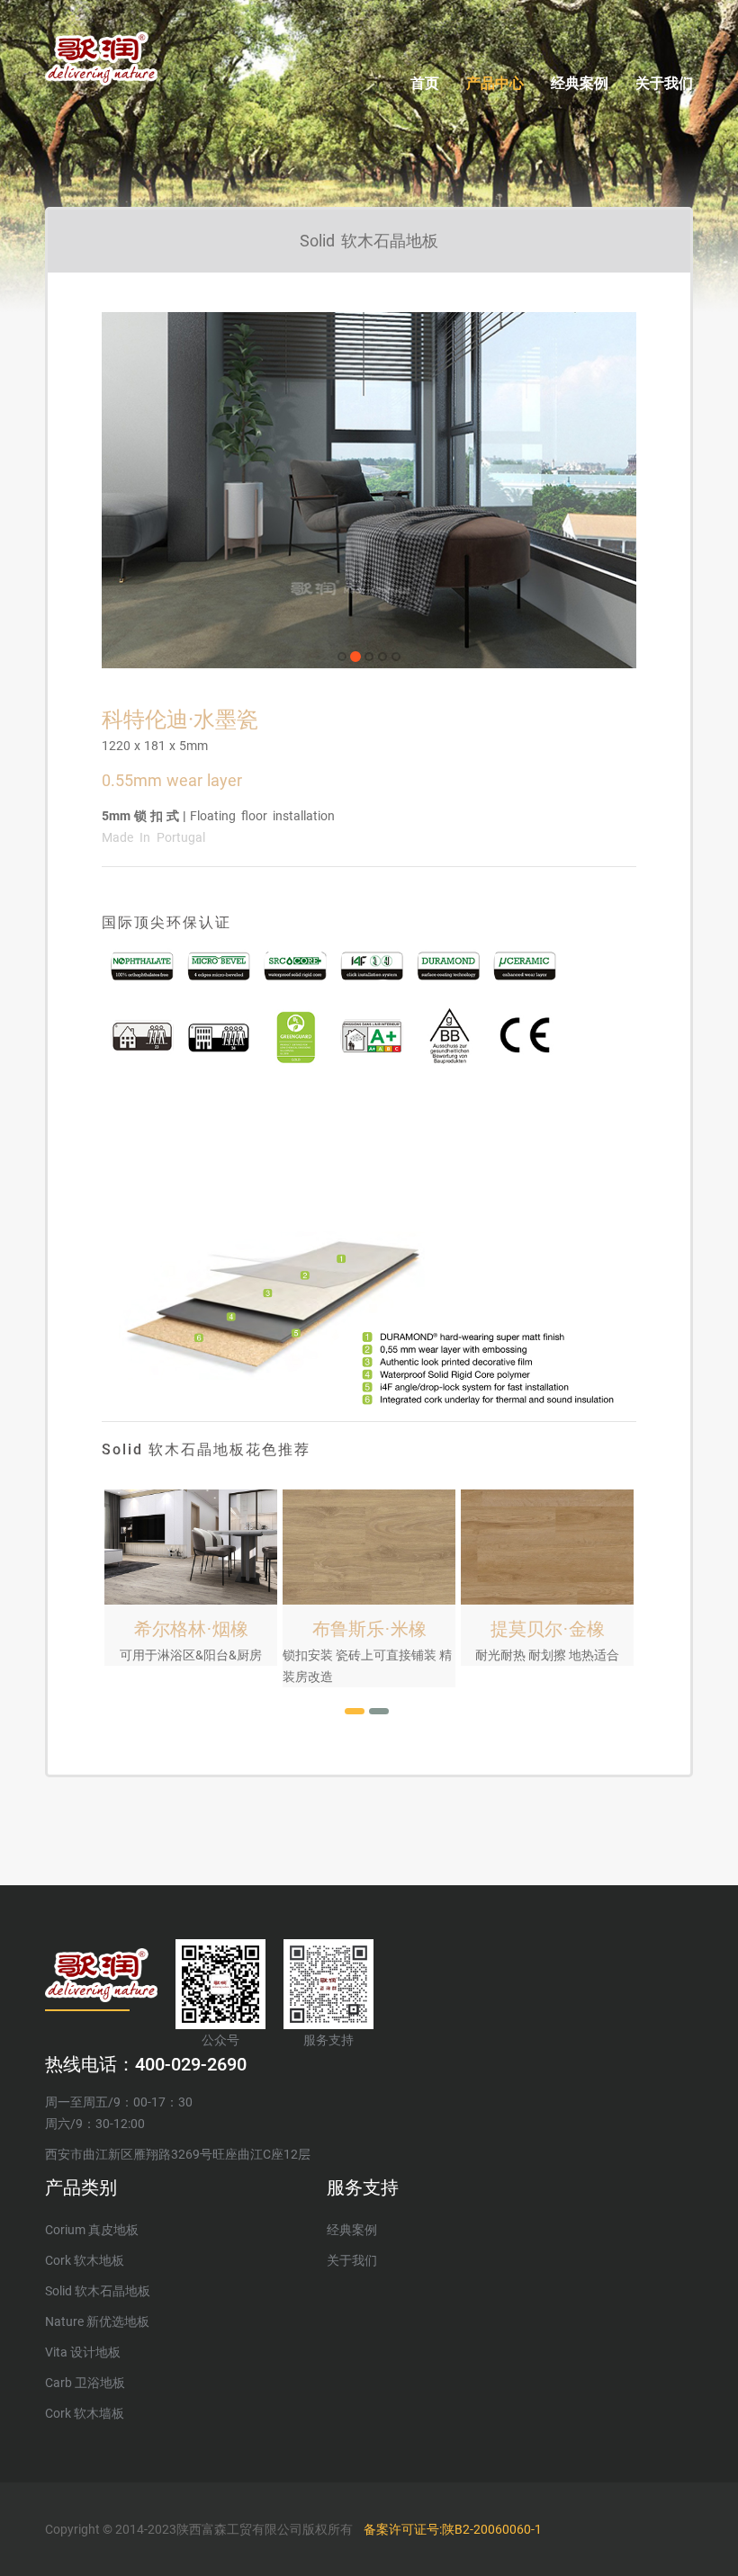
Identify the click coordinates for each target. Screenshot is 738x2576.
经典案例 (580, 83)
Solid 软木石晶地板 (98, 2291)
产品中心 (495, 83)
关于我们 (664, 83)
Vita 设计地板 (83, 2352)
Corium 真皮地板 (92, 2230)
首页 (425, 83)
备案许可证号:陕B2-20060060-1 (453, 2529)
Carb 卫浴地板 (85, 2383)
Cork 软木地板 (85, 2260)
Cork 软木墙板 (85, 2413)
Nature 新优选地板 (97, 2321)
